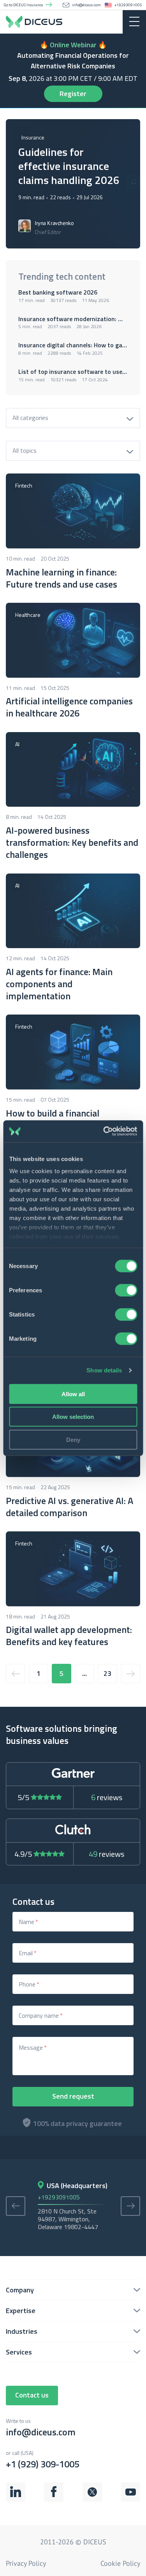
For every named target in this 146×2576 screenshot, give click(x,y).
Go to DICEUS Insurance (23, 5)
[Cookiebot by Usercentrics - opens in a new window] (104, 1131)
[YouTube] (130, 2499)
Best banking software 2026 (59, 292)
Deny (73, 1439)
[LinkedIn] (16, 2499)
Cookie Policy (120, 2563)
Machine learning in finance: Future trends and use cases (62, 578)
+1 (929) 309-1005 (43, 2460)
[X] (92, 2499)
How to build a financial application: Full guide (53, 1119)
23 (107, 1673)
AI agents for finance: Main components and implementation (59, 984)
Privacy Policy (26, 2563)
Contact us (32, 2395)
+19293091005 (128, 5)
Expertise (21, 2311)
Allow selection (73, 1417)
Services (19, 2352)
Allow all (73, 1394)
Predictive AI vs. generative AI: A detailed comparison (69, 1507)
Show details (104, 1370)
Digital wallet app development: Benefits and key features (69, 1636)
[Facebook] (54, 2499)
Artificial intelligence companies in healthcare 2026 (69, 707)
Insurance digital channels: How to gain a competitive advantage (73, 345)
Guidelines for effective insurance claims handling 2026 (69, 166)
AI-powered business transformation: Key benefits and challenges (72, 843)
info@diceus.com (86, 5)
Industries (22, 2331)
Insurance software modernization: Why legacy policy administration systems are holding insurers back (73, 319)
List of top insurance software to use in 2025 (73, 372)
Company (20, 2290)
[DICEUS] (73, 22)
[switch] (126, 1290)
